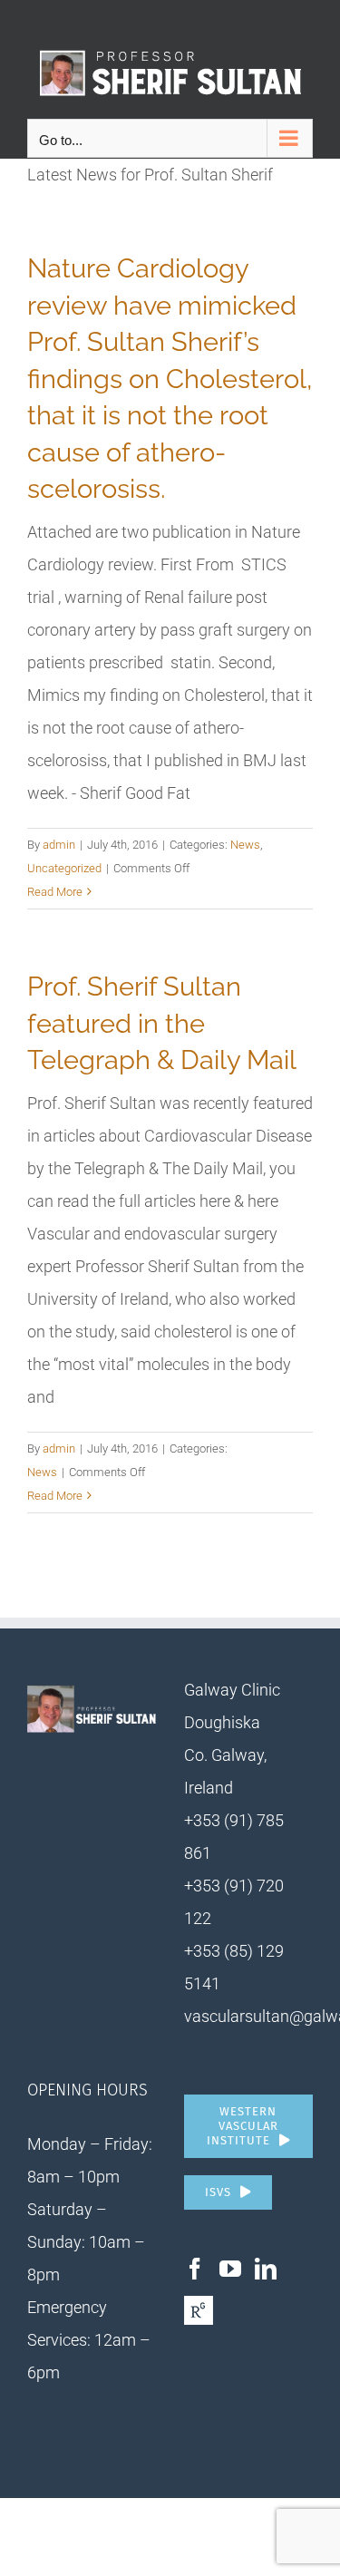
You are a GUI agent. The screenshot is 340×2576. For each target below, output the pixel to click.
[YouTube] (230, 2269)
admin (59, 845)
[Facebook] (195, 2269)
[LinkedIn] (266, 2269)
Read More (55, 892)
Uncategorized (64, 868)
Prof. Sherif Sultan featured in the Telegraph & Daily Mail (162, 1023)
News (245, 845)
